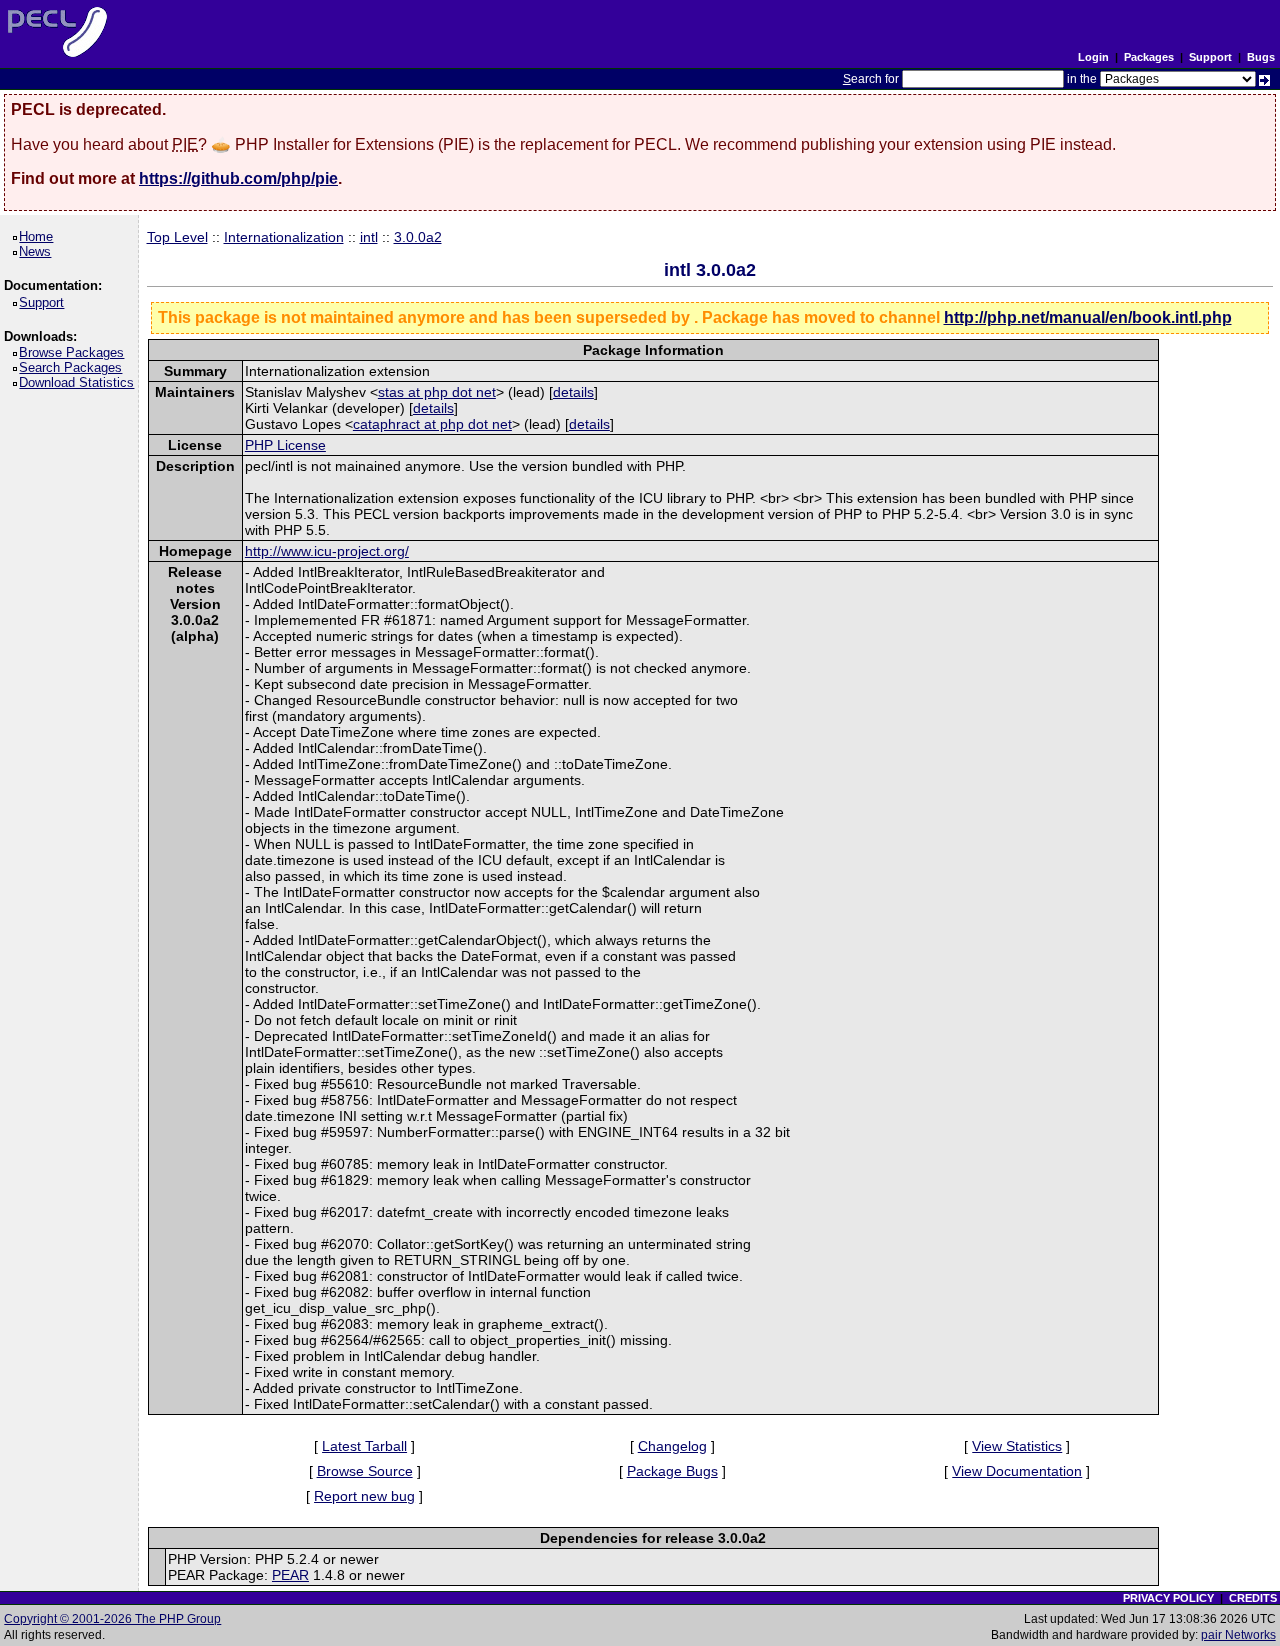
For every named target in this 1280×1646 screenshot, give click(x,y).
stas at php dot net (437, 392)
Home (39, 236)
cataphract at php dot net (432, 424)
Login (1093, 57)
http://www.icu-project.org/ (327, 551)
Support (1210, 57)
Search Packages (74, 367)
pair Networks (1238, 1635)
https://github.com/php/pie (238, 178)
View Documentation (1017, 1471)
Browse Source (365, 1471)
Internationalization (284, 237)
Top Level (177, 237)
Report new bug (364, 1496)
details (573, 392)
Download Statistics (80, 382)
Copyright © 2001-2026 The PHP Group (112, 1619)
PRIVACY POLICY (1168, 1598)
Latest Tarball (364, 1446)
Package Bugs (672, 1471)
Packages (1149, 57)
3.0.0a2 (418, 237)
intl (369, 237)
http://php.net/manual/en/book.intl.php (1088, 317)
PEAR (290, 1575)
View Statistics (1017, 1446)
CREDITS (1253, 1598)
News (38, 251)
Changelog (672, 1446)
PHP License (285, 445)
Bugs (1261, 57)
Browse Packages (75, 352)
